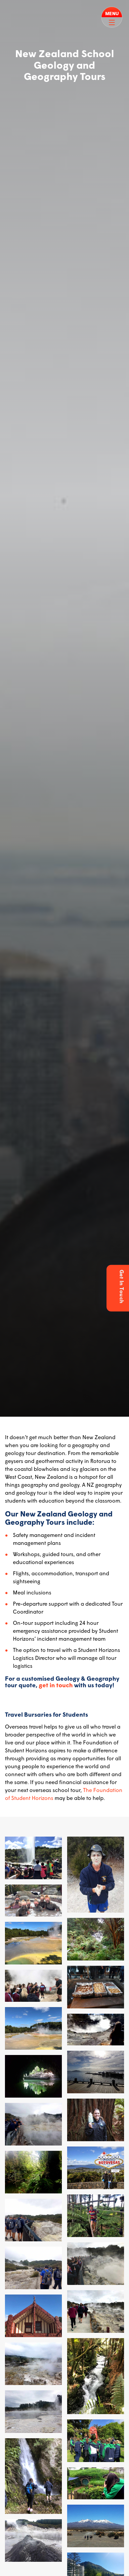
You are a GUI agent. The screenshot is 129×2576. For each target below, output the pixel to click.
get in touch (56, 1685)
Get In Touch (122, 1286)
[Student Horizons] (13, 9)
